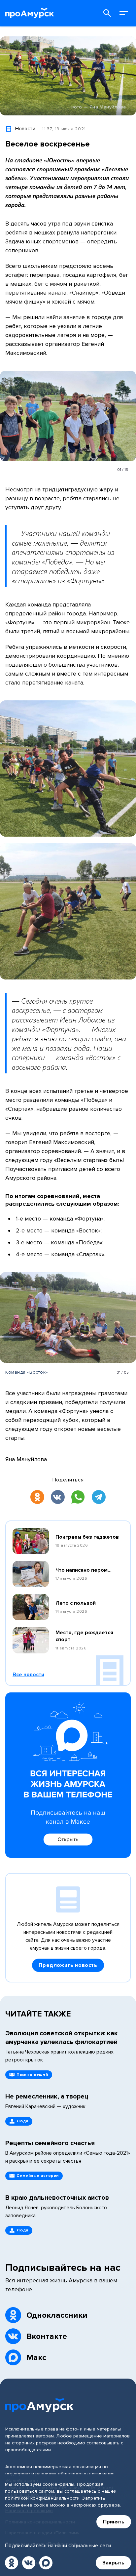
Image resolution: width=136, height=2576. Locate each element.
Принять (114, 2522)
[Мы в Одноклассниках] (12, 2563)
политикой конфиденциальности (42, 2498)
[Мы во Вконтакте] (29, 2563)
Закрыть (113, 2563)
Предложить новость (68, 1965)
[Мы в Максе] (46, 2563)
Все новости (28, 1675)
